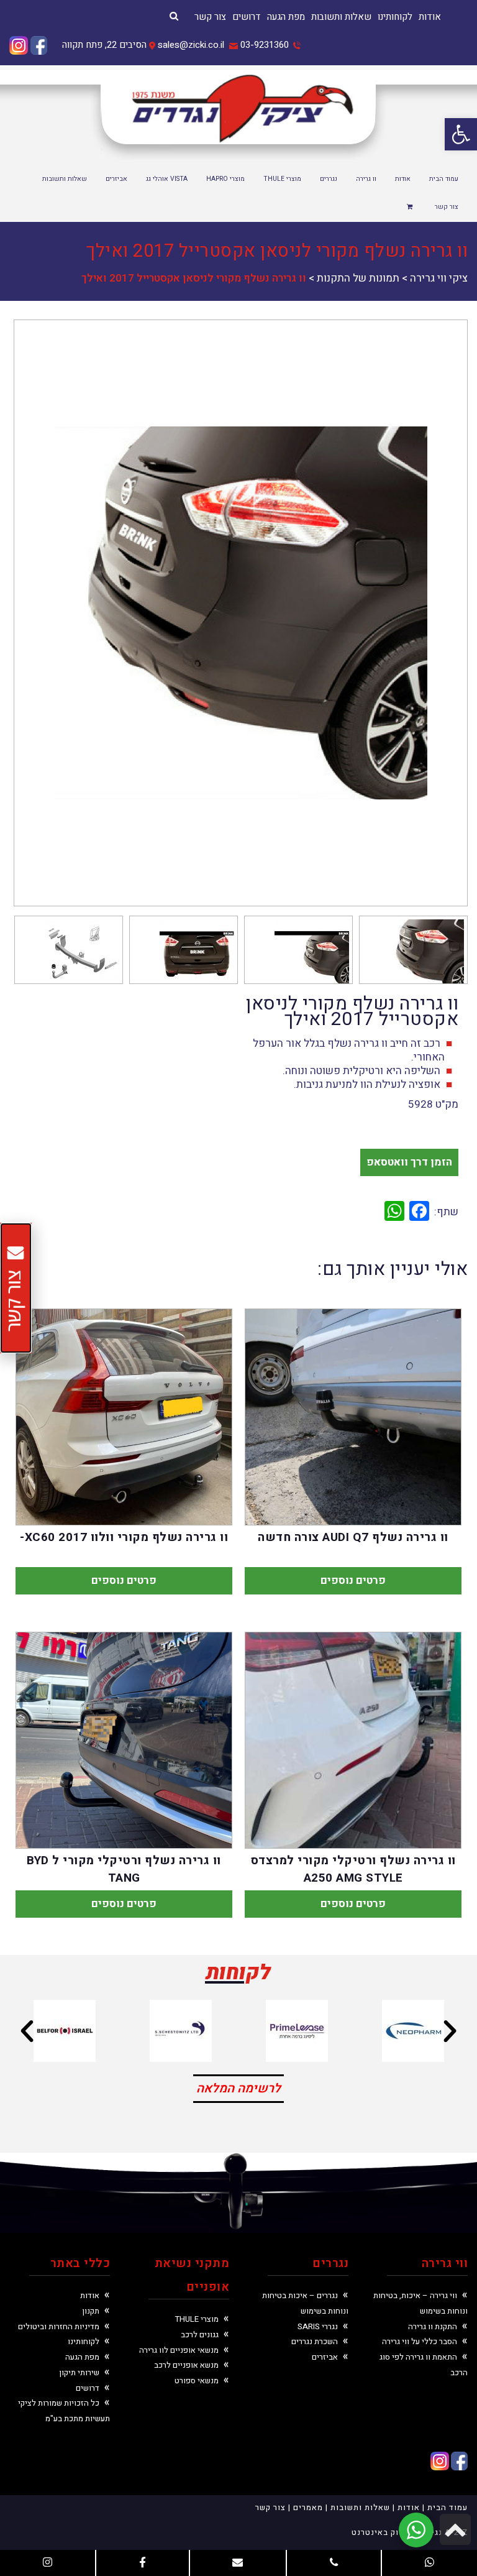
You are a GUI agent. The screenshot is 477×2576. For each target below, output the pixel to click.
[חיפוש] (174, 16)
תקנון (91, 2311)
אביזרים (325, 2357)
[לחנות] (411, 208)
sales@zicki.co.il (191, 45)
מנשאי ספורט (197, 2380)
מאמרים (308, 2507)
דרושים (247, 17)
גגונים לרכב (200, 2334)
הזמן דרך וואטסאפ (409, 1162)
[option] (241, 613)
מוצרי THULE (197, 2319)
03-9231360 (265, 45)
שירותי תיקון (79, 2372)
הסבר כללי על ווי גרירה (420, 2341)
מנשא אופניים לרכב (186, 2365)
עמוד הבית (447, 2507)
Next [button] (39, 613)
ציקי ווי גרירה (439, 278)
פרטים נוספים (353, 1580)
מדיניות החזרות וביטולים (59, 2326)
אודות (430, 17)
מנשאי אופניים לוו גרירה (179, 2350)
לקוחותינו (395, 17)
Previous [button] (443, 613)
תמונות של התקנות (358, 278)
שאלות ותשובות (341, 17)
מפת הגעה (286, 17)
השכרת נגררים (315, 2341)
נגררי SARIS (318, 2326)
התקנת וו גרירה (433, 2326)
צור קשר (210, 17)
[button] (461, 134)
